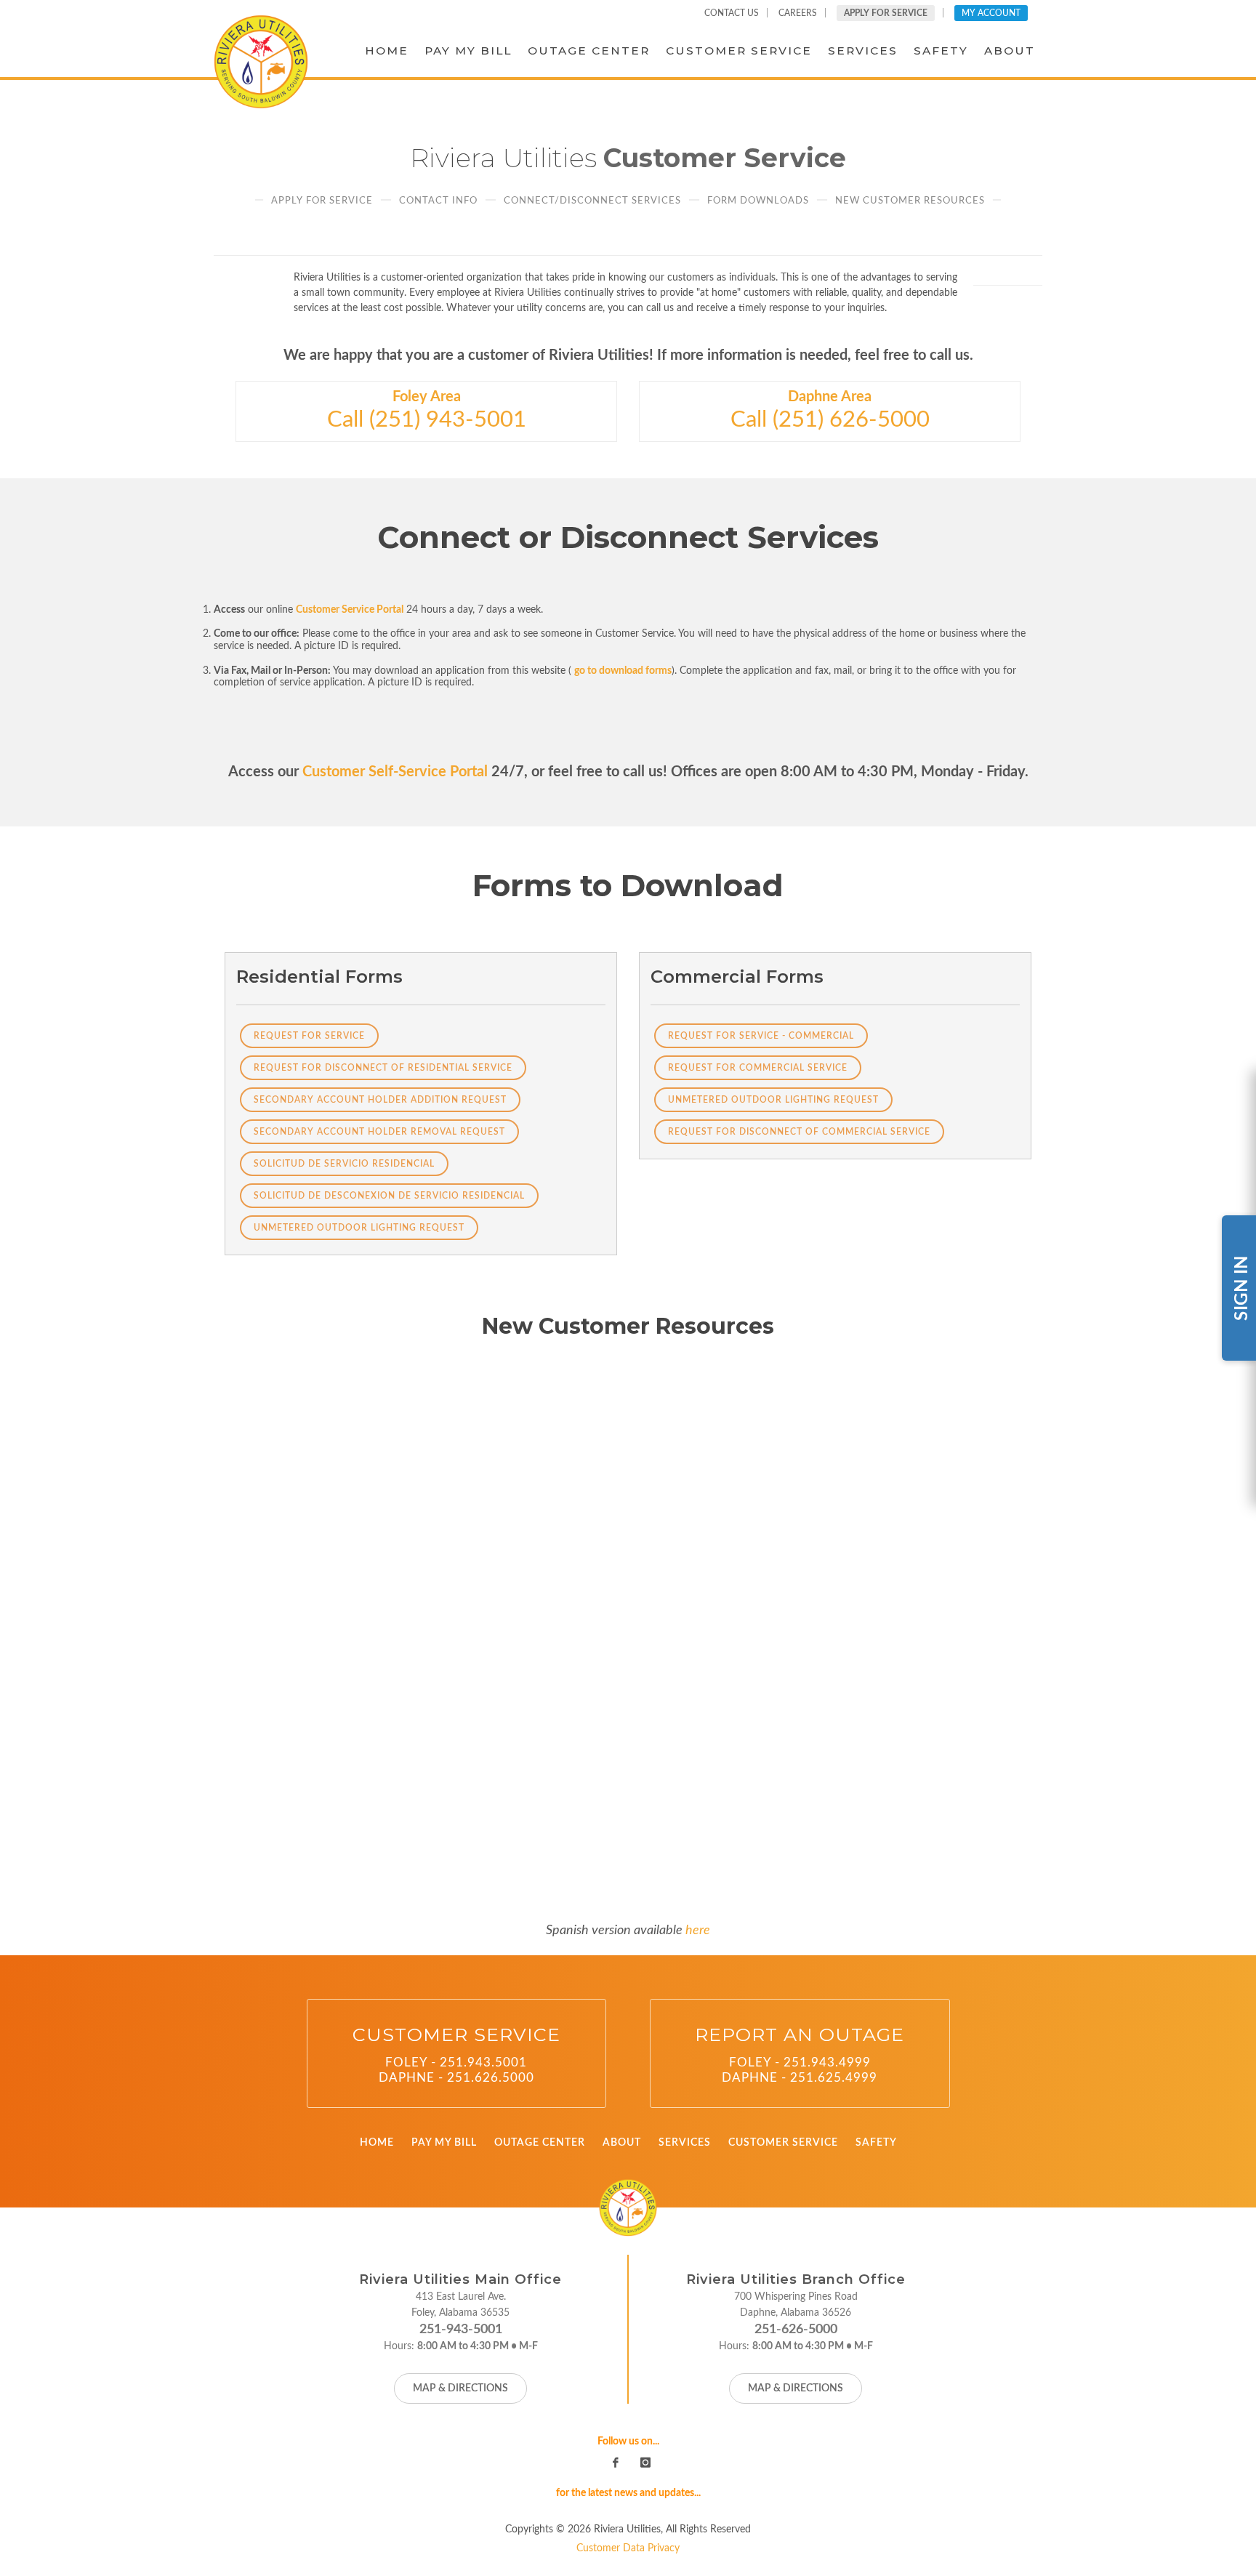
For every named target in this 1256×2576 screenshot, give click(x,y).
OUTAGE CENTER (540, 2143)
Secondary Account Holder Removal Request (379, 1132)
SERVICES (685, 2143)
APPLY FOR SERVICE (886, 13)
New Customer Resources (910, 201)
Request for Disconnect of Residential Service (383, 1068)
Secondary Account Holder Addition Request (380, 1100)
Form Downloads (758, 201)
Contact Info (438, 201)
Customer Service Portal (350, 610)
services (863, 51)
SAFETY (876, 2143)
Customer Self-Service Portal (395, 772)
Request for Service (309, 1036)
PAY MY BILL (444, 2143)
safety (941, 51)
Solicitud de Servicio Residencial (344, 1164)
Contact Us (732, 13)
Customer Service (739, 51)
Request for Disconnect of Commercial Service (799, 1132)
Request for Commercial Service (758, 1068)
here (698, 1930)
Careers (798, 13)
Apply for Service (322, 201)
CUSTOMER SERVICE (783, 2143)
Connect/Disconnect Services (592, 201)
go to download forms (623, 671)
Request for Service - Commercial (761, 1036)
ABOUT (622, 2143)
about (1010, 51)
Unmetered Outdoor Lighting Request (359, 1228)
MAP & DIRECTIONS (460, 2388)
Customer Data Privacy (628, 2548)
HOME (377, 2143)
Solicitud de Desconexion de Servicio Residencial (389, 1196)
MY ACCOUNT (991, 13)
